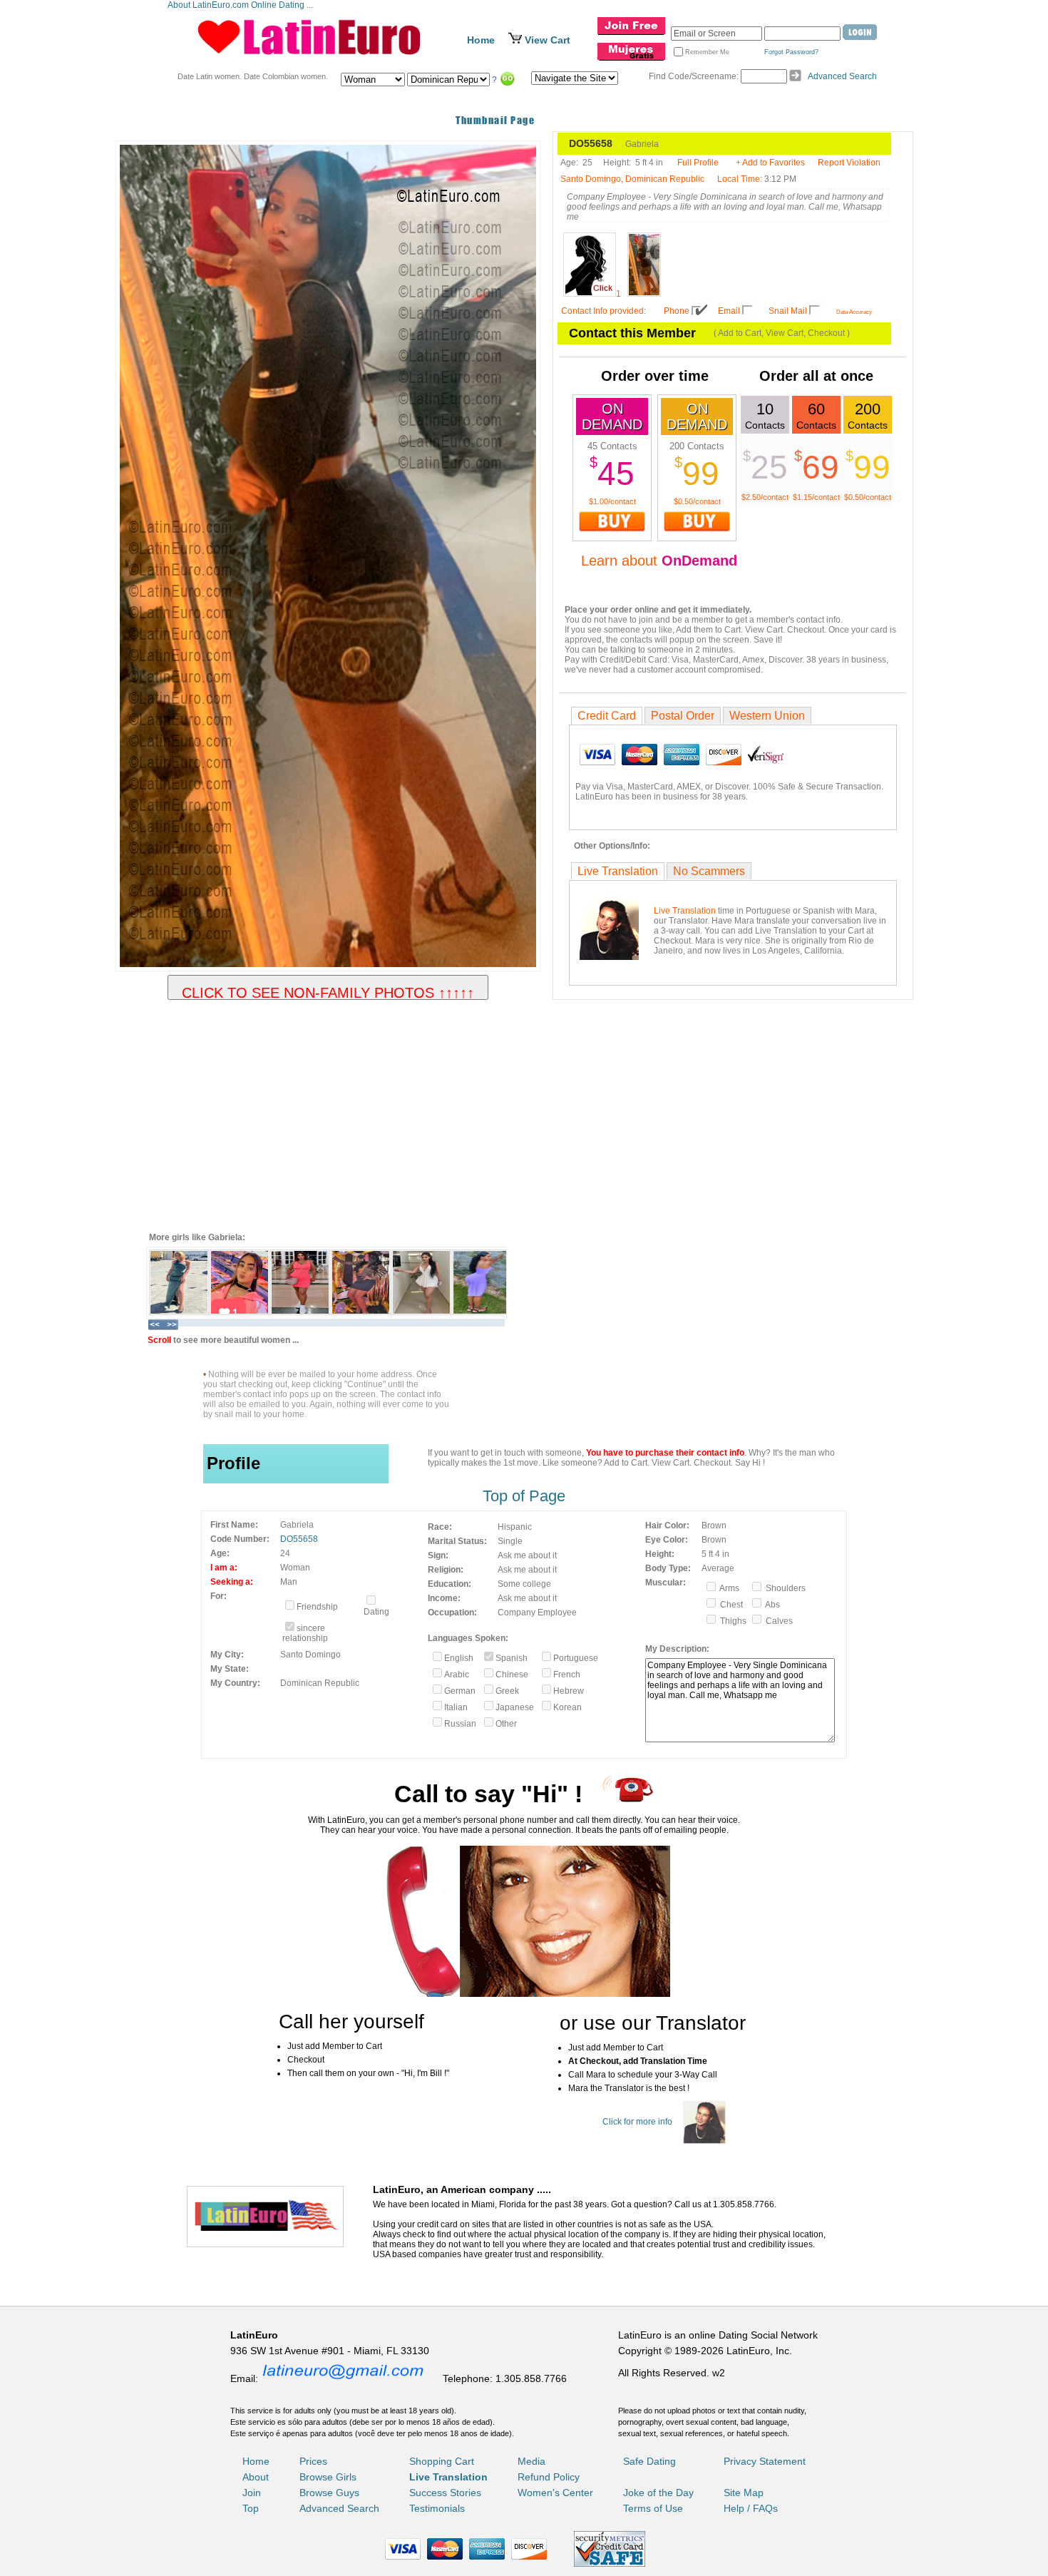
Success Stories (445, 2493)
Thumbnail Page (495, 120)
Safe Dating (649, 2461)
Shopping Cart (442, 2461)
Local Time (739, 179)
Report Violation (849, 163)
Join (252, 2493)
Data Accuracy (854, 312)
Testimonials (437, 2508)
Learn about (659, 561)
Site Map (744, 2493)
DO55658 (299, 1539)
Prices (313, 2461)
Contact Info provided (602, 311)
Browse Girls (328, 2477)
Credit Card (607, 716)
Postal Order (683, 716)
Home (481, 40)
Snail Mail (788, 311)
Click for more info (637, 2122)
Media (531, 2461)
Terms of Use (653, 2508)
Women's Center (555, 2493)
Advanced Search (842, 76)
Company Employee (537, 1612)
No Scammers (709, 871)
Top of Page (524, 1496)
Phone (677, 311)
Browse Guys (329, 2493)
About (256, 2477)
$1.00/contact (612, 501)
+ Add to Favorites (770, 163)
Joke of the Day (658, 2493)
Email (729, 311)
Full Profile (698, 163)
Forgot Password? (791, 52)
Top (251, 2508)
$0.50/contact (697, 501)
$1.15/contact (816, 497)
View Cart (548, 40)
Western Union (767, 716)
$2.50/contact (765, 497)
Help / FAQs (751, 2508)
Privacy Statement (765, 2461)
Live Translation (618, 871)
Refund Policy (549, 2477)
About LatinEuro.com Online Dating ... (241, 5)
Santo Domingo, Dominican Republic (632, 179)
